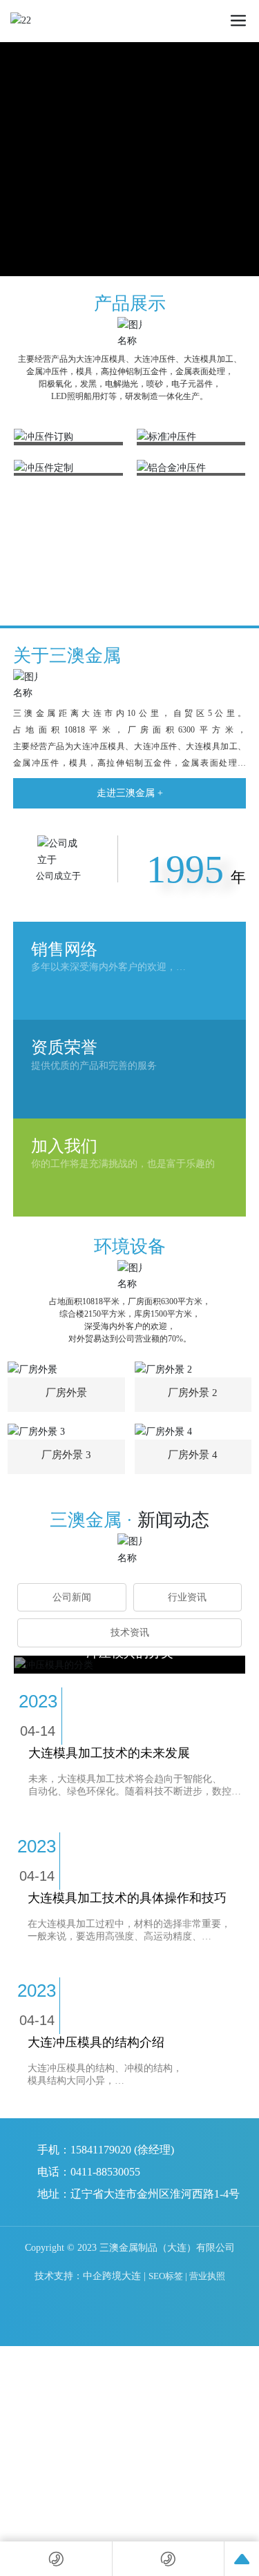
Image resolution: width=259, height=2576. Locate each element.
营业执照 (207, 2276)
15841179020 (101, 2150)
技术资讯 (130, 1633)
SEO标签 (166, 2276)
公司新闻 (72, 1597)
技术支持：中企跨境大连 (88, 2276)
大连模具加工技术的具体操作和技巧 (127, 1898)
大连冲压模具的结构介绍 (96, 2042)
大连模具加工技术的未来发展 (109, 1753)
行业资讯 (187, 1597)
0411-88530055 (105, 2172)
